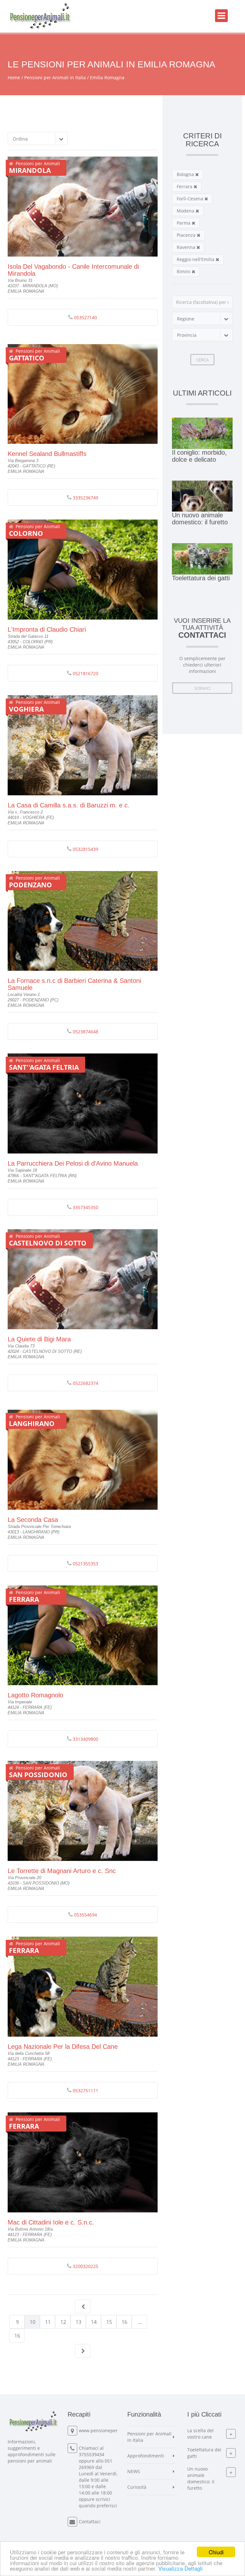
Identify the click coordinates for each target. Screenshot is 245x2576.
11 (48, 2322)
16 (124, 2322)
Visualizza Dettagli (180, 2568)
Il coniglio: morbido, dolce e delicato (199, 456)
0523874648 (85, 1032)
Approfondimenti (146, 2456)
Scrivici (202, 688)
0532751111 (85, 2090)
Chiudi (216, 2552)
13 (78, 2322)
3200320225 (85, 2266)
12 (63, 2322)
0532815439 (85, 849)
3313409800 (85, 1739)
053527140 (85, 317)
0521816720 (85, 673)
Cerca (202, 360)
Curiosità (137, 2487)
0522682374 (85, 1383)
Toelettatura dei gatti (201, 578)
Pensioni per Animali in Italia (55, 77)
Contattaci (90, 2522)
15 (109, 2322)
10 (33, 2322)
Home (14, 77)
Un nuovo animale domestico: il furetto (200, 519)
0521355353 (85, 1564)
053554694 (85, 1915)
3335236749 (85, 498)
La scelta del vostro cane (200, 2434)
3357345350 (85, 1207)
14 (94, 2322)
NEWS (134, 2471)
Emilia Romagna (107, 77)
